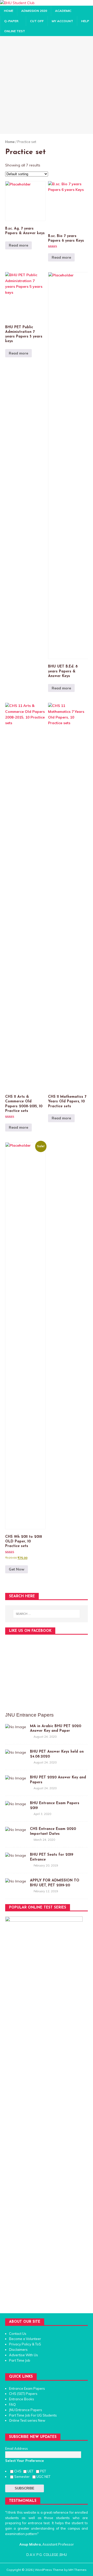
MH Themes (78, 2570)
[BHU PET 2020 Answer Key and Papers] (16, 1778)
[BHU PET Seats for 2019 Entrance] (16, 1855)
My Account (62, 21)
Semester (23, 2477)
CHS (18, 2471)
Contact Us (18, 2334)
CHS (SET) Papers (23, 2394)
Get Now (17, 1569)
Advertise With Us (24, 2355)
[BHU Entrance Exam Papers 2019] (16, 1804)
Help (85, 21)
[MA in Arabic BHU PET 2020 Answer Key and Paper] (16, 1727)
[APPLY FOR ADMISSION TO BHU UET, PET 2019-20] (16, 1881)
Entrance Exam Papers (27, 2388)
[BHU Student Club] (17, 3)
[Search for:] (47, 1614)
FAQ (12, 2404)
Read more (18, 245)
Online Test (15, 31)
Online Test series (23, 2420)
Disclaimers (18, 2350)
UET (31, 2471)
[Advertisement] (47, 85)
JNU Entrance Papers (26, 2410)
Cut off (37, 21)
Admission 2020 (34, 11)
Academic (63, 11)
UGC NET (43, 2477)
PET (43, 2471)
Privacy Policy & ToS (25, 2344)
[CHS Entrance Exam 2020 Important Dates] (16, 1830)
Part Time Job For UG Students (33, 2415)
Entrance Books (22, 2399)
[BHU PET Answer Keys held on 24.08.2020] (16, 1752)
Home (9, 11)
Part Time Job (20, 2360)
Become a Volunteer (25, 2339)
